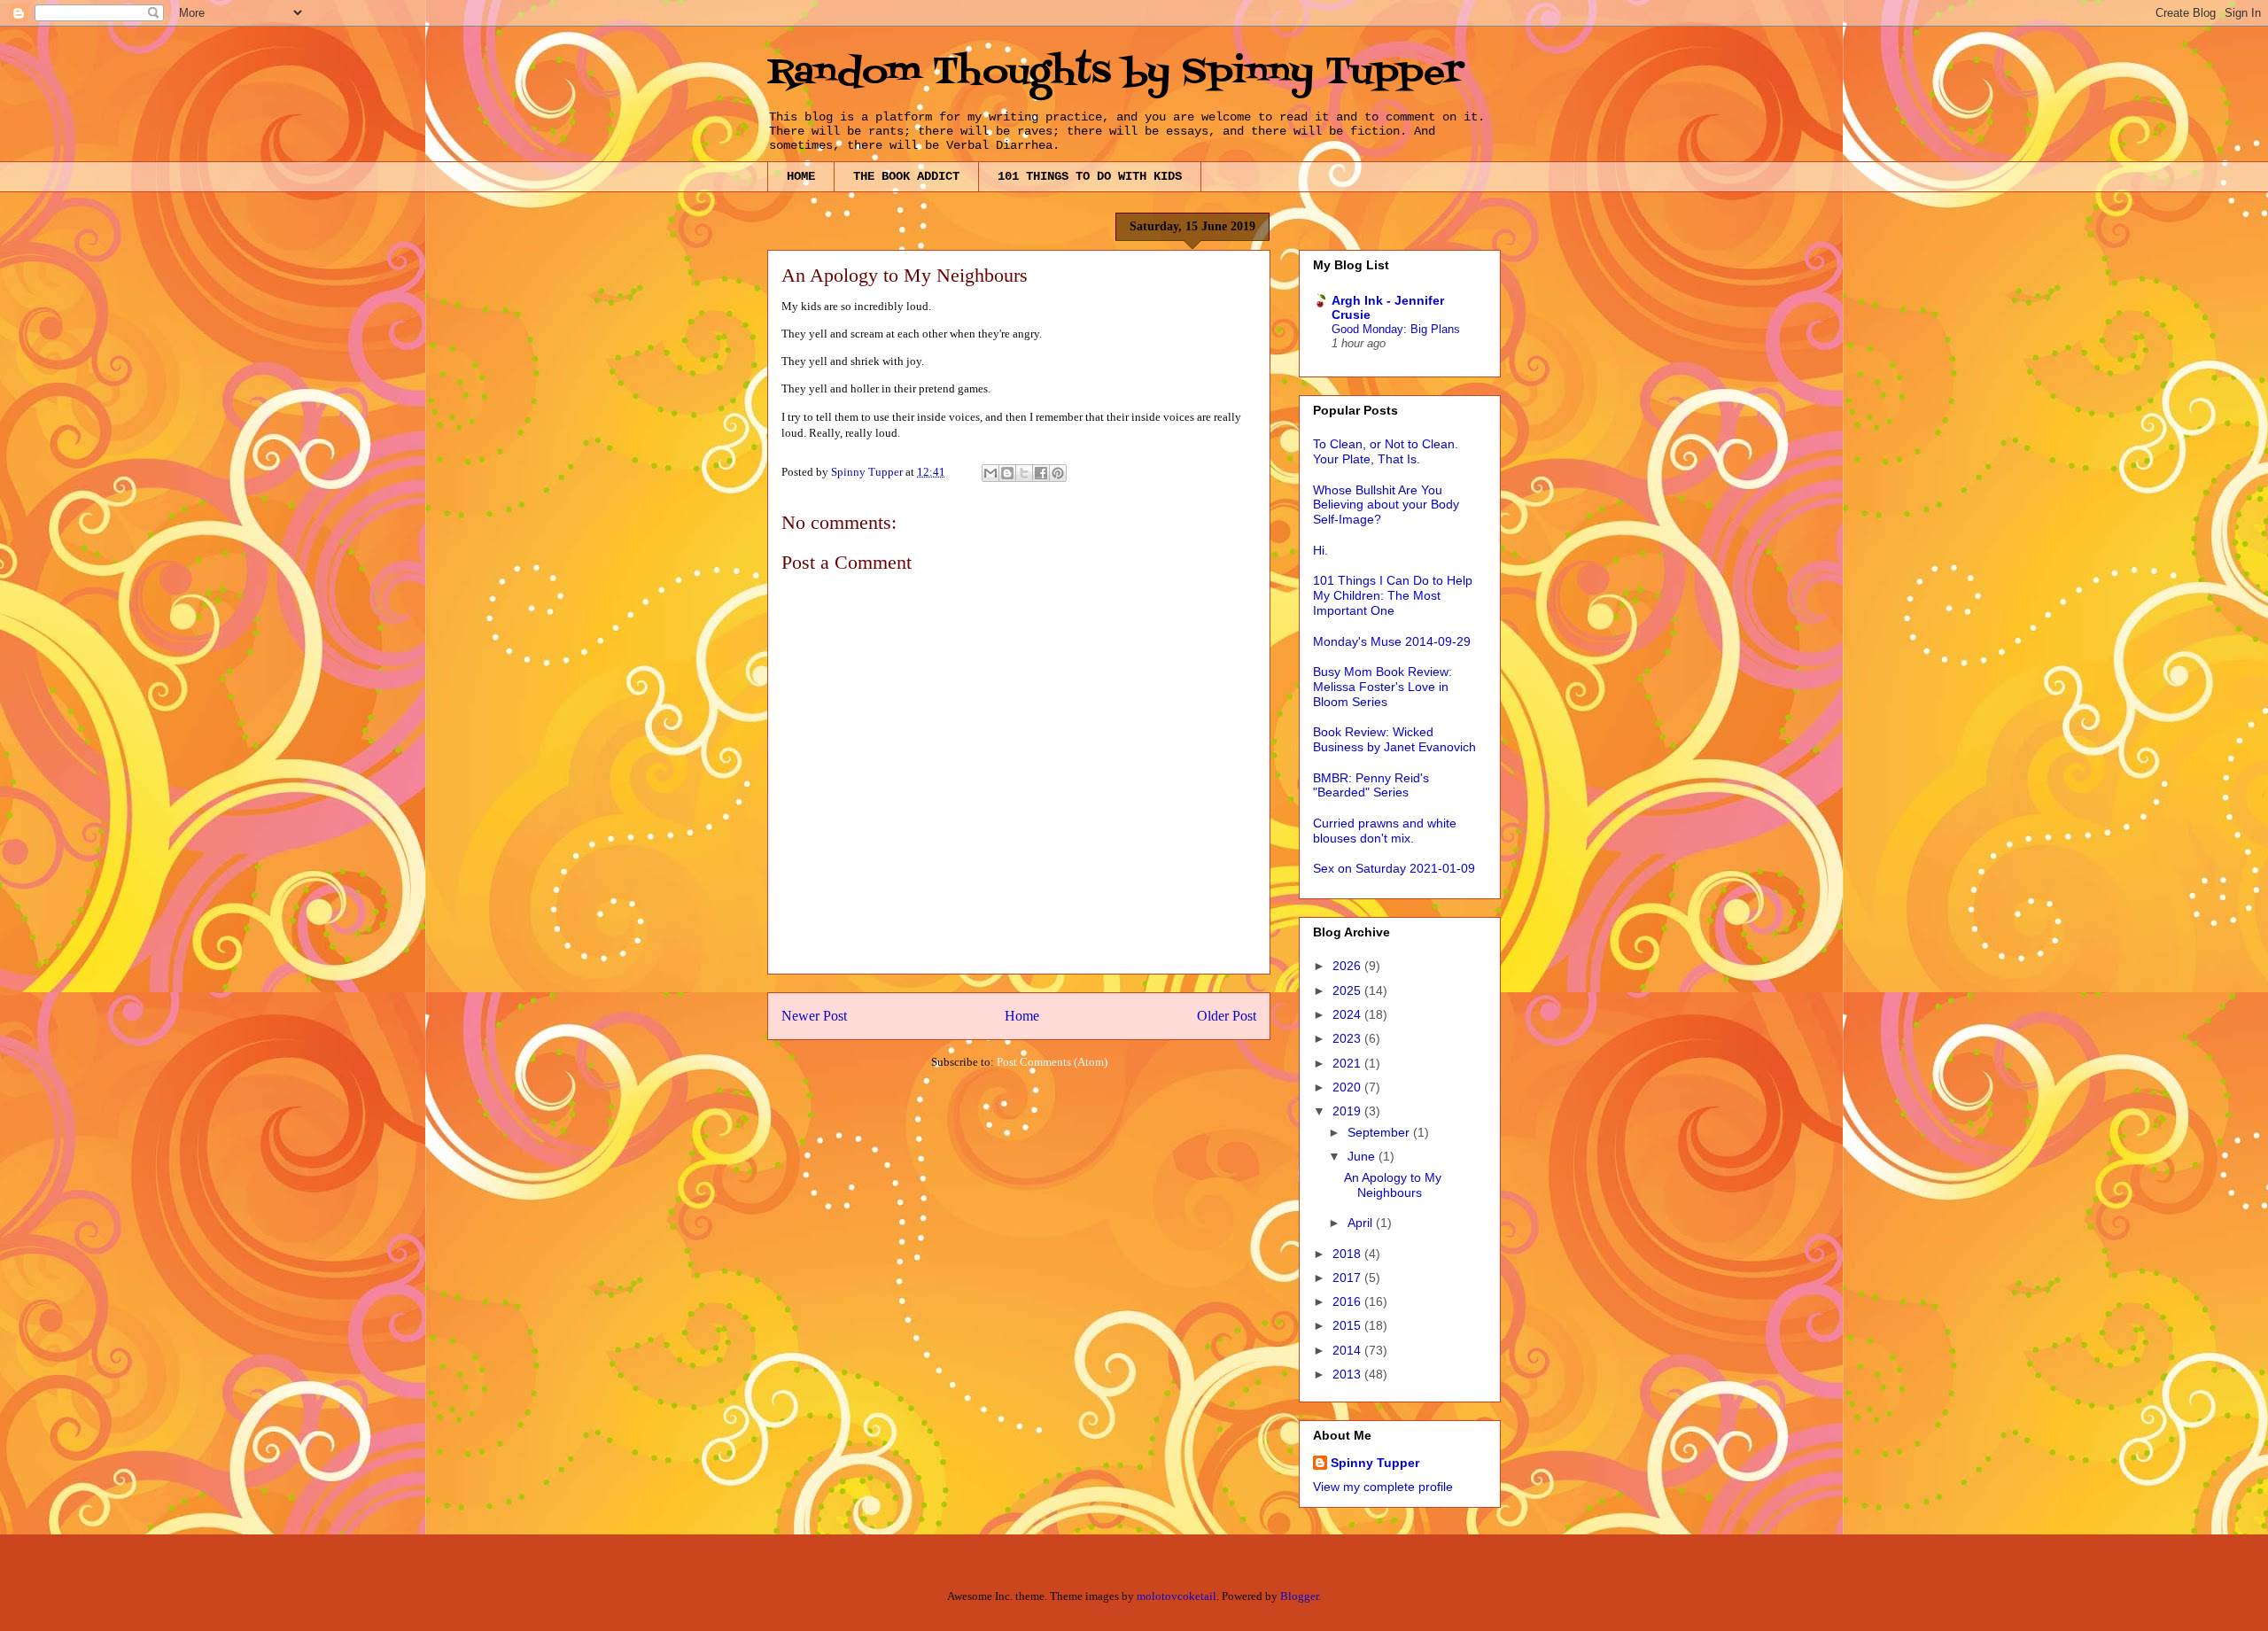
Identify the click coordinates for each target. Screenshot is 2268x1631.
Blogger (1299, 1596)
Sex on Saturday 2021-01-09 (1394, 868)
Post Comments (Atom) (1052, 1062)
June (1363, 1156)
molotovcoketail (1177, 1596)
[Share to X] (1024, 473)
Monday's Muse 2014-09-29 (1392, 641)
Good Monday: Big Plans (1396, 329)
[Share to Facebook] (1041, 473)
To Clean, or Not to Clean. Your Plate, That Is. (1386, 451)
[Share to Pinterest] (1058, 473)
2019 (1348, 1111)
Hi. (1320, 550)
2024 (1348, 1014)
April (1362, 1223)
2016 (1348, 1301)
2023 (1348, 1038)
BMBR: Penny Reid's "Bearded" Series (1371, 785)
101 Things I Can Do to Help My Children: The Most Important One (1393, 595)
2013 (1348, 1374)
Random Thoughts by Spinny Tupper (1115, 73)
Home (1022, 1016)
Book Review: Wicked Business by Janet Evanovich (1394, 739)
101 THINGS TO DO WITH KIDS (1090, 176)
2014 (1348, 1350)
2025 (1348, 990)
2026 (1348, 966)
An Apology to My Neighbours (1393, 1185)
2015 (1348, 1325)
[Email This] (990, 473)
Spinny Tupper (1375, 1463)
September (1380, 1132)
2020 (1348, 1087)
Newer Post (814, 1016)
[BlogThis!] (1007, 473)
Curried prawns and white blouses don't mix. (1385, 831)
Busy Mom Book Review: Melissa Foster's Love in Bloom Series (1383, 687)
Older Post (1227, 1016)
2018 (1348, 1254)
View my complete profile (1383, 1487)
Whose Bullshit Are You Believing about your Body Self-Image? (1386, 505)
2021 (1348, 1063)
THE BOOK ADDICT (906, 176)
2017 (1348, 1278)
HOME (801, 176)
